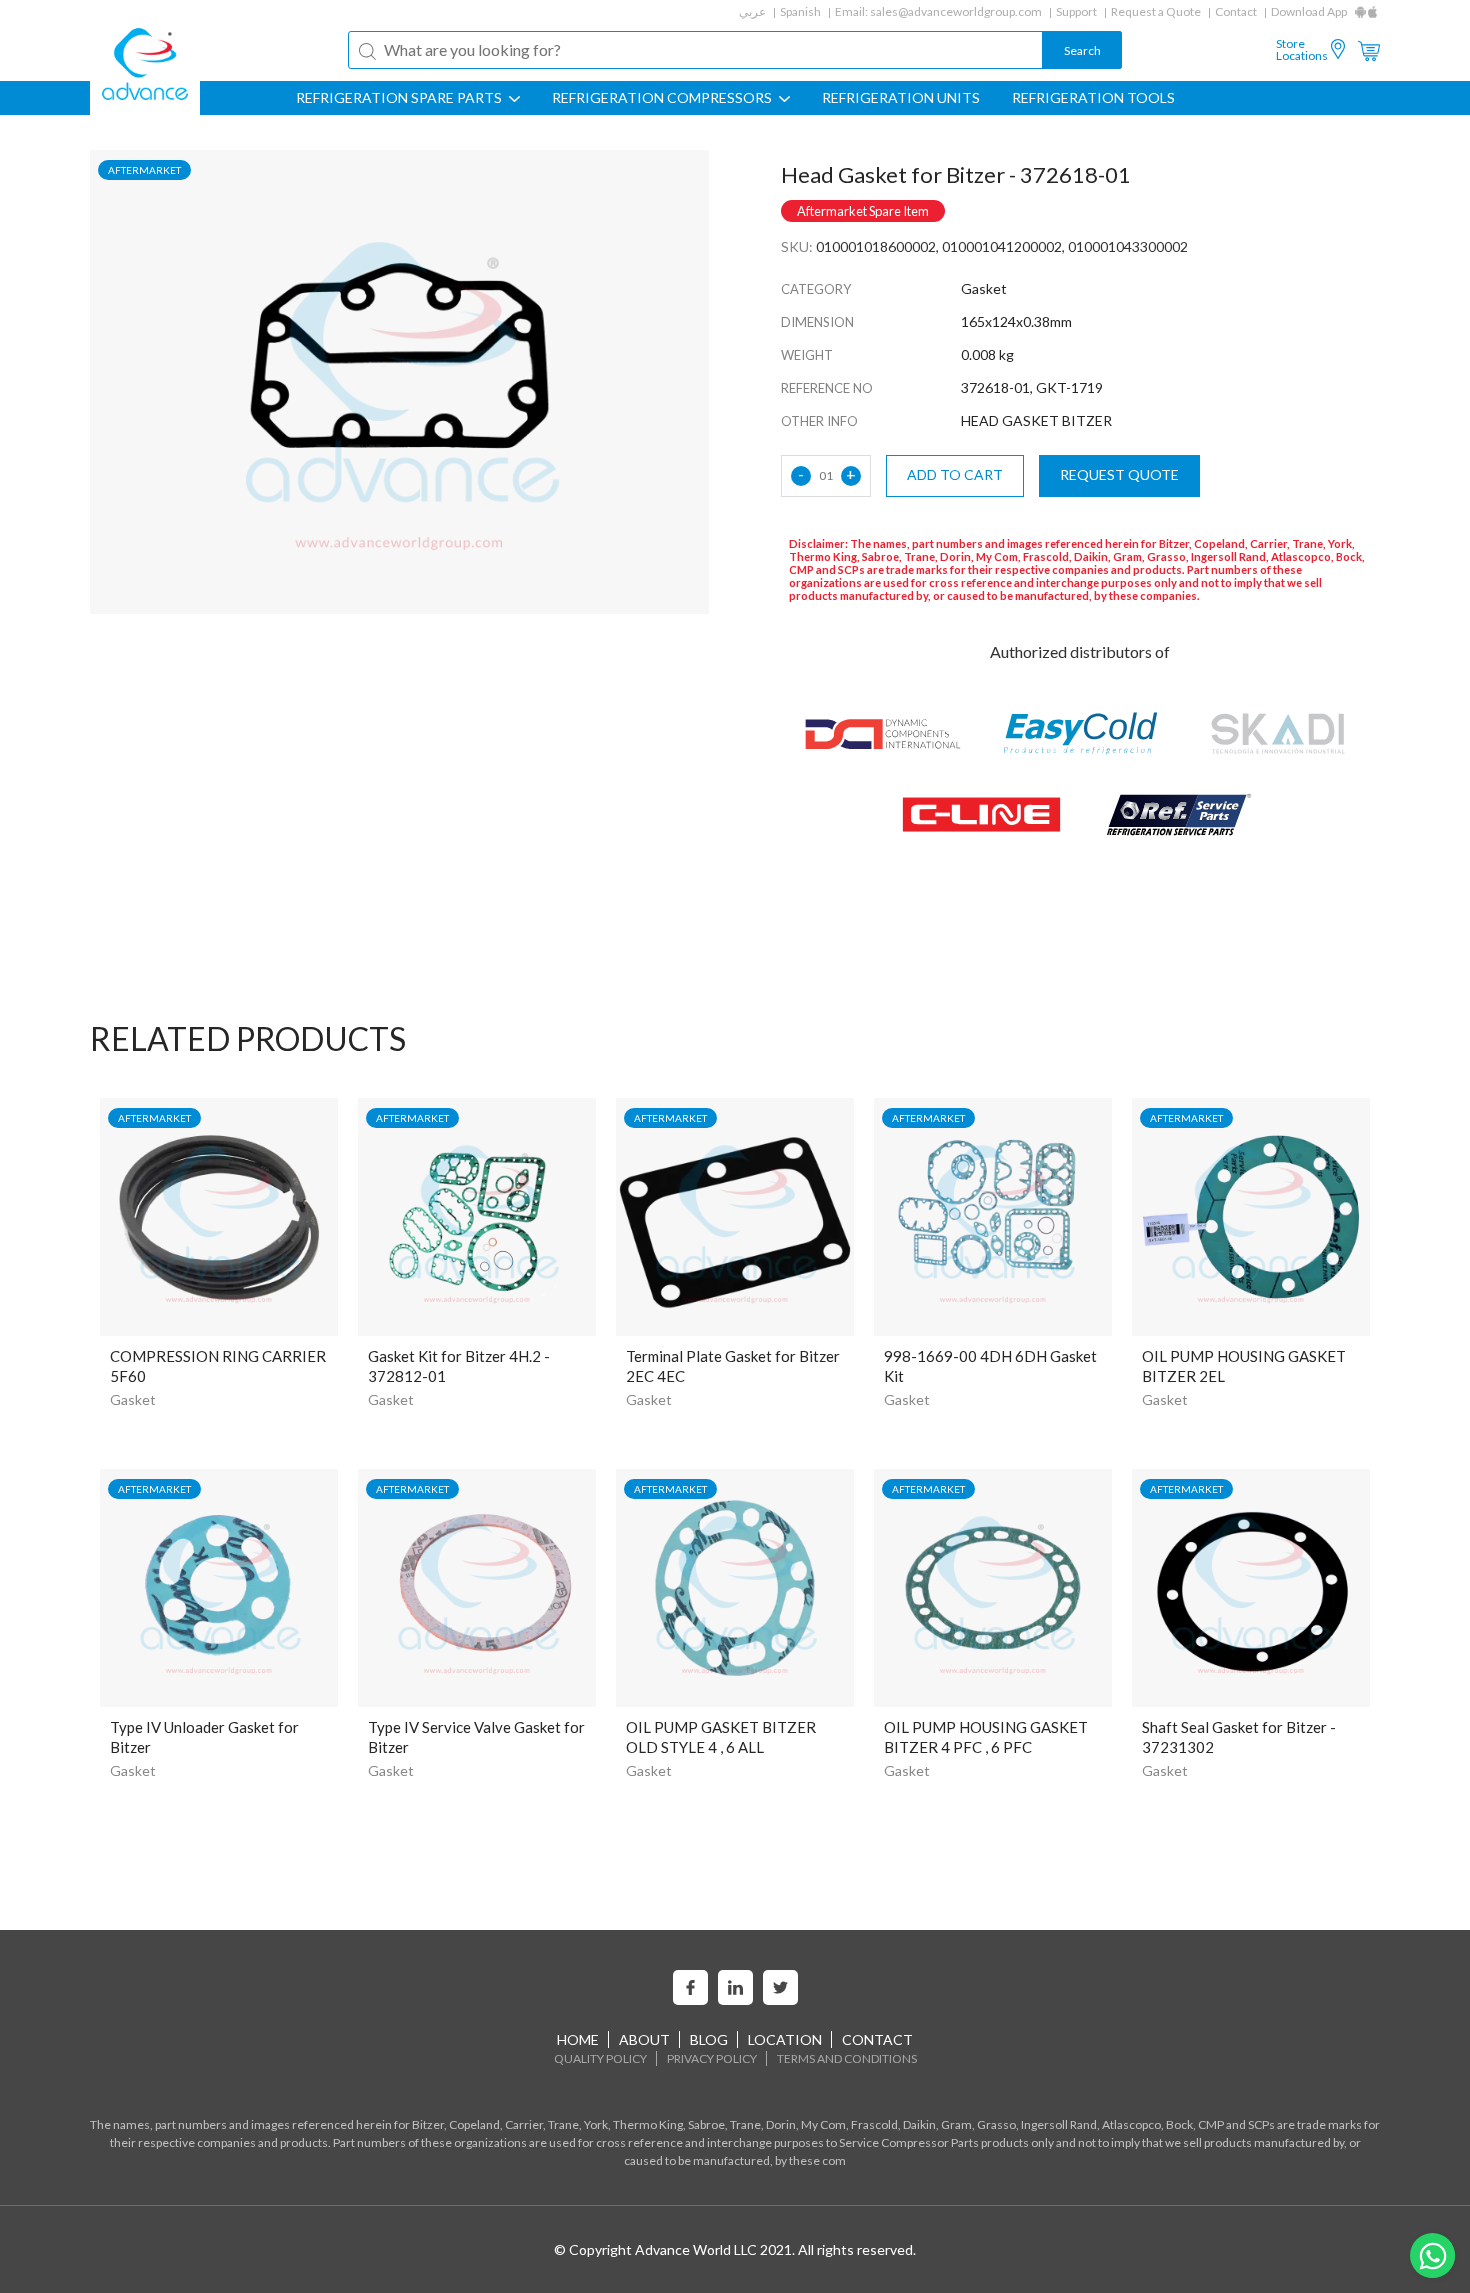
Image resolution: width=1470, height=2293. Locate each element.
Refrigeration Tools (1093, 98)
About (644, 2039)
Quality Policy (600, 2058)
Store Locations (1302, 50)
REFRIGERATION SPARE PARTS (400, 98)
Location (785, 2039)
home (578, 2039)
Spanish (800, 11)
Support (1076, 11)
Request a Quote (1156, 11)
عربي (752, 11)
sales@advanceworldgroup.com (956, 11)
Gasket (133, 1399)
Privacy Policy (712, 2058)
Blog (709, 2039)
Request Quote (1119, 474)
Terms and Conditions (847, 2058)
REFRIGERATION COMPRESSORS (663, 98)
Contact (1236, 11)
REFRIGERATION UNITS (901, 98)
